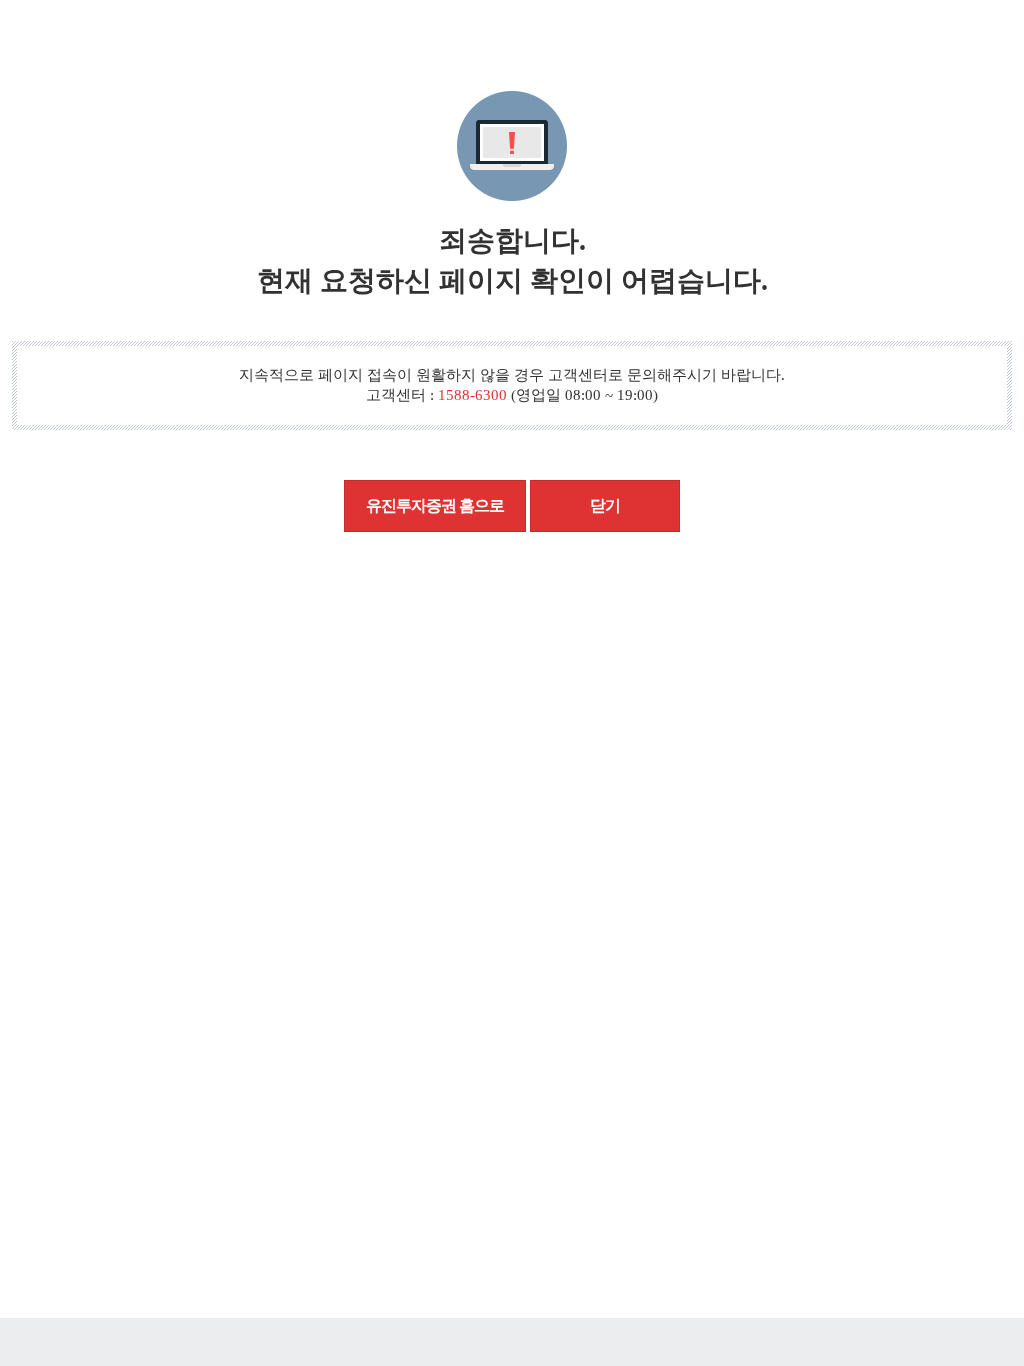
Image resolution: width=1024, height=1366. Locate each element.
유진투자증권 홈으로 (435, 505)
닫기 (605, 505)
